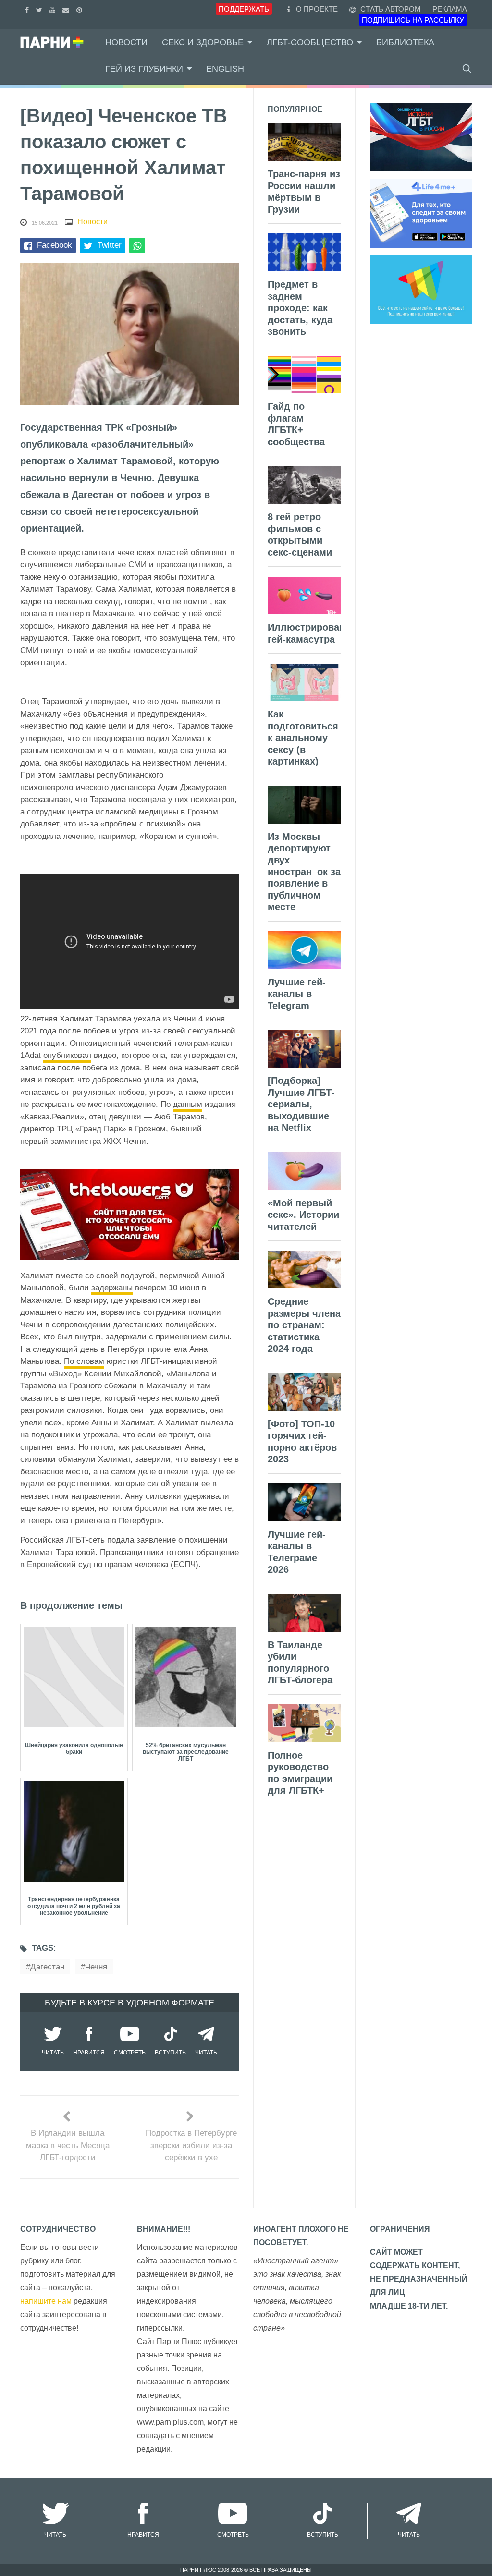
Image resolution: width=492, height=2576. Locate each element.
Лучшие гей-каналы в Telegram (297, 994)
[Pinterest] (80, 9)
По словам (84, 1361)
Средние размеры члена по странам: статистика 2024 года (304, 1325)
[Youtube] (54, 9)
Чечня (96, 1967)
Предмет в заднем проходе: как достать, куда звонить (300, 308)
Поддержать (244, 9)
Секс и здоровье (203, 42)
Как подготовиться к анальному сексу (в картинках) (303, 738)
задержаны (112, 1288)
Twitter (110, 245)
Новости (126, 42)
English (225, 69)
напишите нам (46, 2301)
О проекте (317, 9)
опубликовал (67, 1055)
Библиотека (405, 42)
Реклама (450, 9)
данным (188, 1104)
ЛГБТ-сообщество (310, 42)
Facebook (55, 245)
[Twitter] (40, 9)
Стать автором (390, 9)
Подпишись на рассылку (413, 20)
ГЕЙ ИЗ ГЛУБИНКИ (144, 69)
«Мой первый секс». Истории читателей (303, 1215)
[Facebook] (28, 9)
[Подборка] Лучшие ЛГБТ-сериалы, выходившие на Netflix (301, 1104)
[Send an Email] (67, 9)
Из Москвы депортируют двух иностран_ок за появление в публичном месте (304, 872)
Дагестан (47, 1967)
